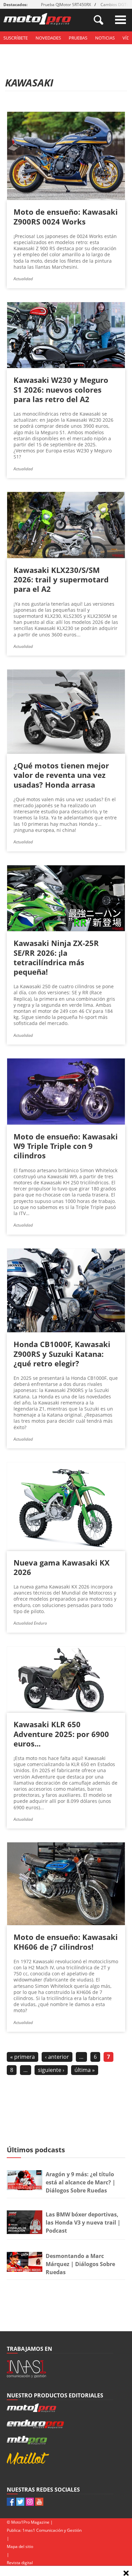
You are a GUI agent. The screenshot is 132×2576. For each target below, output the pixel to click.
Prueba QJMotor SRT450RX (66, 5)
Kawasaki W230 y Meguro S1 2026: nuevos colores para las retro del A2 (61, 389)
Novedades (48, 38)
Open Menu (120, 20)
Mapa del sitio (20, 2546)
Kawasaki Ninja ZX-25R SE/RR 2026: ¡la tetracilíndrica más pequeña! (56, 957)
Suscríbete (16, 38)
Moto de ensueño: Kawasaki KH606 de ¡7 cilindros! (66, 1942)
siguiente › (51, 2070)
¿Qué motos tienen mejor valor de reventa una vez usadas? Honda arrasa (61, 775)
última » (85, 2070)
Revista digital (20, 2563)
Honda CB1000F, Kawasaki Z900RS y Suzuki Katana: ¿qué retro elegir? (62, 1353)
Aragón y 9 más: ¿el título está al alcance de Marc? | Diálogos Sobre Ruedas (81, 2182)
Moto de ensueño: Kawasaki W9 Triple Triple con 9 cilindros (66, 1146)
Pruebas (78, 38)
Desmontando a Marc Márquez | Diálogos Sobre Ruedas (80, 2264)
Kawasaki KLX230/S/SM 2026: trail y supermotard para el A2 (61, 579)
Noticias (105, 38)
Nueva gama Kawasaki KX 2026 (62, 1567)
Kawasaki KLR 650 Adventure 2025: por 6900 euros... (61, 1734)
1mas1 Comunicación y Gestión (52, 2530)
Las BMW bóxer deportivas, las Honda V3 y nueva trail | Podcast (83, 2223)
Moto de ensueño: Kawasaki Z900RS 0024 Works (66, 216)
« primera (23, 2057)
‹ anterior (57, 2057)
